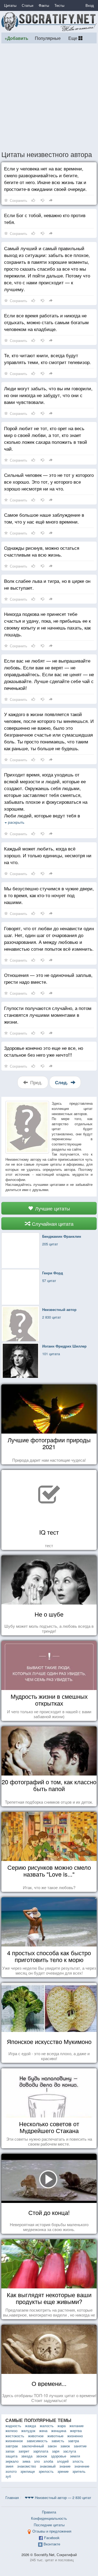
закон (52, 2446)
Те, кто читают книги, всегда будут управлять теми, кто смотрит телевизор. (48, 359)
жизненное (14, 2441)
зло (37, 2461)
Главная (12, 2497)
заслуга (70, 2451)
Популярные (48, 38)
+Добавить (16, 38)
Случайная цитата (52, 1224)
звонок (42, 2456)
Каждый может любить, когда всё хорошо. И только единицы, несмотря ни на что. (48, 855)
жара (62, 2426)
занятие (80, 2446)
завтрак (12, 2446)
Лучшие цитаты (52, 1208)
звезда (27, 2456)
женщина (59, 2431)
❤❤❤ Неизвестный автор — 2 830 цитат (58, 2497)
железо (11, 2431)
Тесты (59, 5)
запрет (24, 2451)
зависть (58, 2441)
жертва (76, 2431)
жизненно (75, 2436)
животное (36, 2436)
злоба (48, 2461)
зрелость (46, 2471)
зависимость (37, 2441)
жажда (30, 2426)
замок (65, 2446)
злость (78, 2461)
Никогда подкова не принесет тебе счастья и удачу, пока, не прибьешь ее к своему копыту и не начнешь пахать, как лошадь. (47, 624)
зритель (79, 2471)
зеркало (12, 2461)
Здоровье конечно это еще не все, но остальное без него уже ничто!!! (44, 1051)
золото (11, 2471)
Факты (44, 5)
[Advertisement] (49, 97)
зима (26, 2461)
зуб (8, 2476)
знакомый (48, 2466)
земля (75, 2456)
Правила (49, 2512)
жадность (13, 2426)
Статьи (27, 5)
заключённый (33, 2446)
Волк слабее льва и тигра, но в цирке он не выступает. (47, 584)
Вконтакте (52, 2544)
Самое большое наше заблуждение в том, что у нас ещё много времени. (44, 518)
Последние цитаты (49, 2525)
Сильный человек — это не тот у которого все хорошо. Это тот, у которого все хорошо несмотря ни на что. (49, 482)
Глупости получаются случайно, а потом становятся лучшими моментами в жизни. (48, 1015)
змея (9, 2466)
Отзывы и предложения (52, 2531)
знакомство (27, 2466)
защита (11, 2456)
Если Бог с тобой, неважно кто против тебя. (45, 218)
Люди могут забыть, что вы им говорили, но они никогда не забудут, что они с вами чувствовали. (48, 395)
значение (82, 2466)
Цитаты (10, 5)
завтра (73, 2441)
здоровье (59, 2456)
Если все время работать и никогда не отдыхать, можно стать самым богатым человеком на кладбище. (46, 322)
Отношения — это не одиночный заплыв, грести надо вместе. (48, 978)
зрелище (28, 2471)
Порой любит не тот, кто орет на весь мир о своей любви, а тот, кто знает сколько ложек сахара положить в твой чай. (46, 438)
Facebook (52, 2538)
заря (56, 2451)
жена (43, 2431)
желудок (28, 2431)
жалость (47, 2426)
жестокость (15, 2436)
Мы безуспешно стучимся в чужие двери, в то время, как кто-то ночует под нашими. (49, 895)
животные (55, 2436)
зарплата (41, 2451)
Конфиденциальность (49, 2518)
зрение (63, 2471)
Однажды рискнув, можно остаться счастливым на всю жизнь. (42, 551)
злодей (63, 2461)
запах (10, 2451)
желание (76, 2426)
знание (65, 2466)
